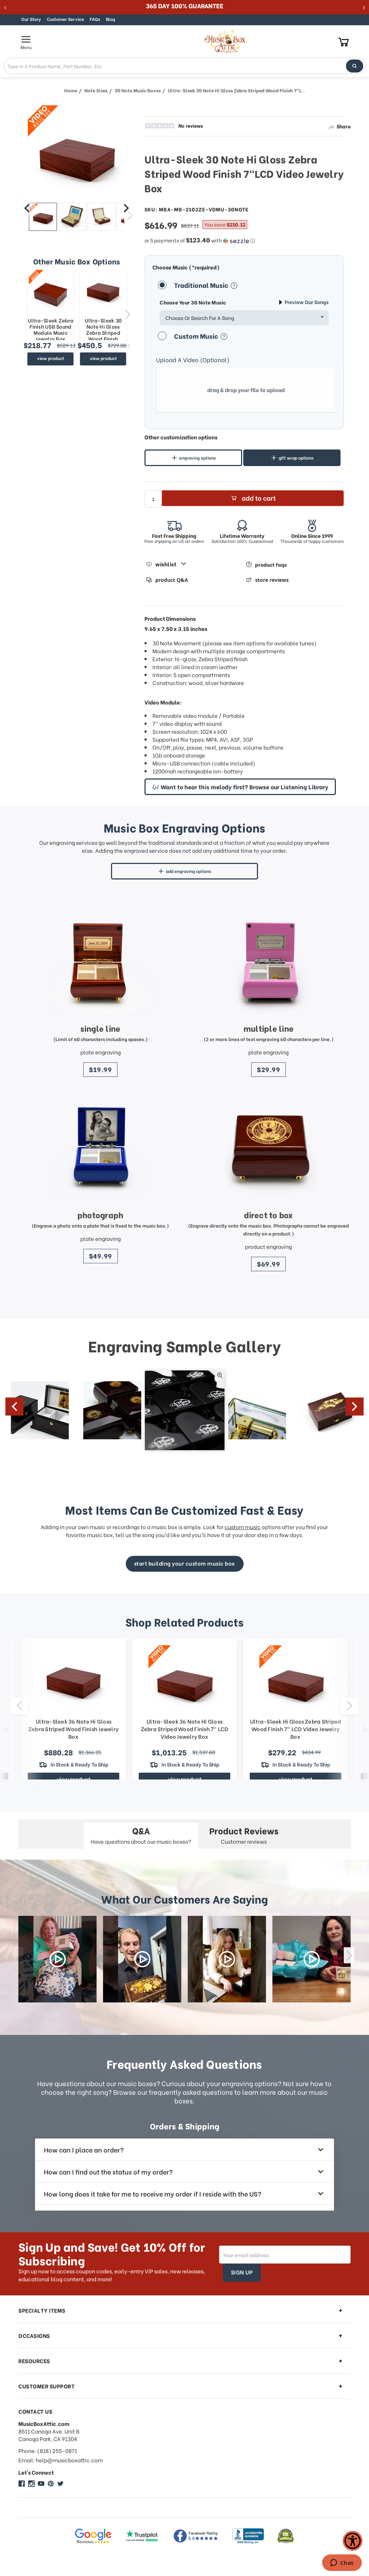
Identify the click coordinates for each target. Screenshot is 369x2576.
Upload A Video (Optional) (193, 360)
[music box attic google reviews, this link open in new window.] (93, 2536)
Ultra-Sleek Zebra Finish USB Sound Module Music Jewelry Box (51, 330)
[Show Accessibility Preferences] (353, 2541)
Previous (24, 314)
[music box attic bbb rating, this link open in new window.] (248, 2536)
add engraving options (188, 871)
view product (51, 358)
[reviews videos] (57, 1959)
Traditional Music (202, 285)
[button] (244, 240)
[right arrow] (126, 208)
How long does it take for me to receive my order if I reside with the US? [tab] (153, 2193)
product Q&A (172, 580)
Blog (110, 19)
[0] (344, 42)
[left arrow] (27, 208)
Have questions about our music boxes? (141, 1835)
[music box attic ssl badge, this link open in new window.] (286, 2536)
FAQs (95, 19)
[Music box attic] (61, 2484)
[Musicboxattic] (31, 2484)
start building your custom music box (185, 1563)
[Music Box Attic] (22, 2484)
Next (127, 314)
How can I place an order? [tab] (84, 2149)
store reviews (272, 580)
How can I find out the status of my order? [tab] (108, 2171)
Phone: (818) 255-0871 (48, 2451)
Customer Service (65, 19)
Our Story (31, 19)
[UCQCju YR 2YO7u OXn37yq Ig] (41, 2484)
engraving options (197, 458)
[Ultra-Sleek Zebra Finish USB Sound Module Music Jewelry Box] (50, 291)
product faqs (271, 564)
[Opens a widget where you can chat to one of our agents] (342, 2563)
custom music (243, 1527)
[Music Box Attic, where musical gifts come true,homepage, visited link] (226, 41)
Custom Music (197, 336)
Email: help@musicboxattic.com (61, 2460)
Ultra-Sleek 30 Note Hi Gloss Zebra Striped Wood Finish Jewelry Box (103, 333)
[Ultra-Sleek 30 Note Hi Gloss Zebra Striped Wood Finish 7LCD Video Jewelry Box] (43, 217)
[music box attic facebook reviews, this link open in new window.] (196, 2536)
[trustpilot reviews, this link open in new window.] (142, 2536)
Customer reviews (244, 1835)
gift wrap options (296, 458)
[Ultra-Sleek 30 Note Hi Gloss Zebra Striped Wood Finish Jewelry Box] (103, 291)
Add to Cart (259, 498)
